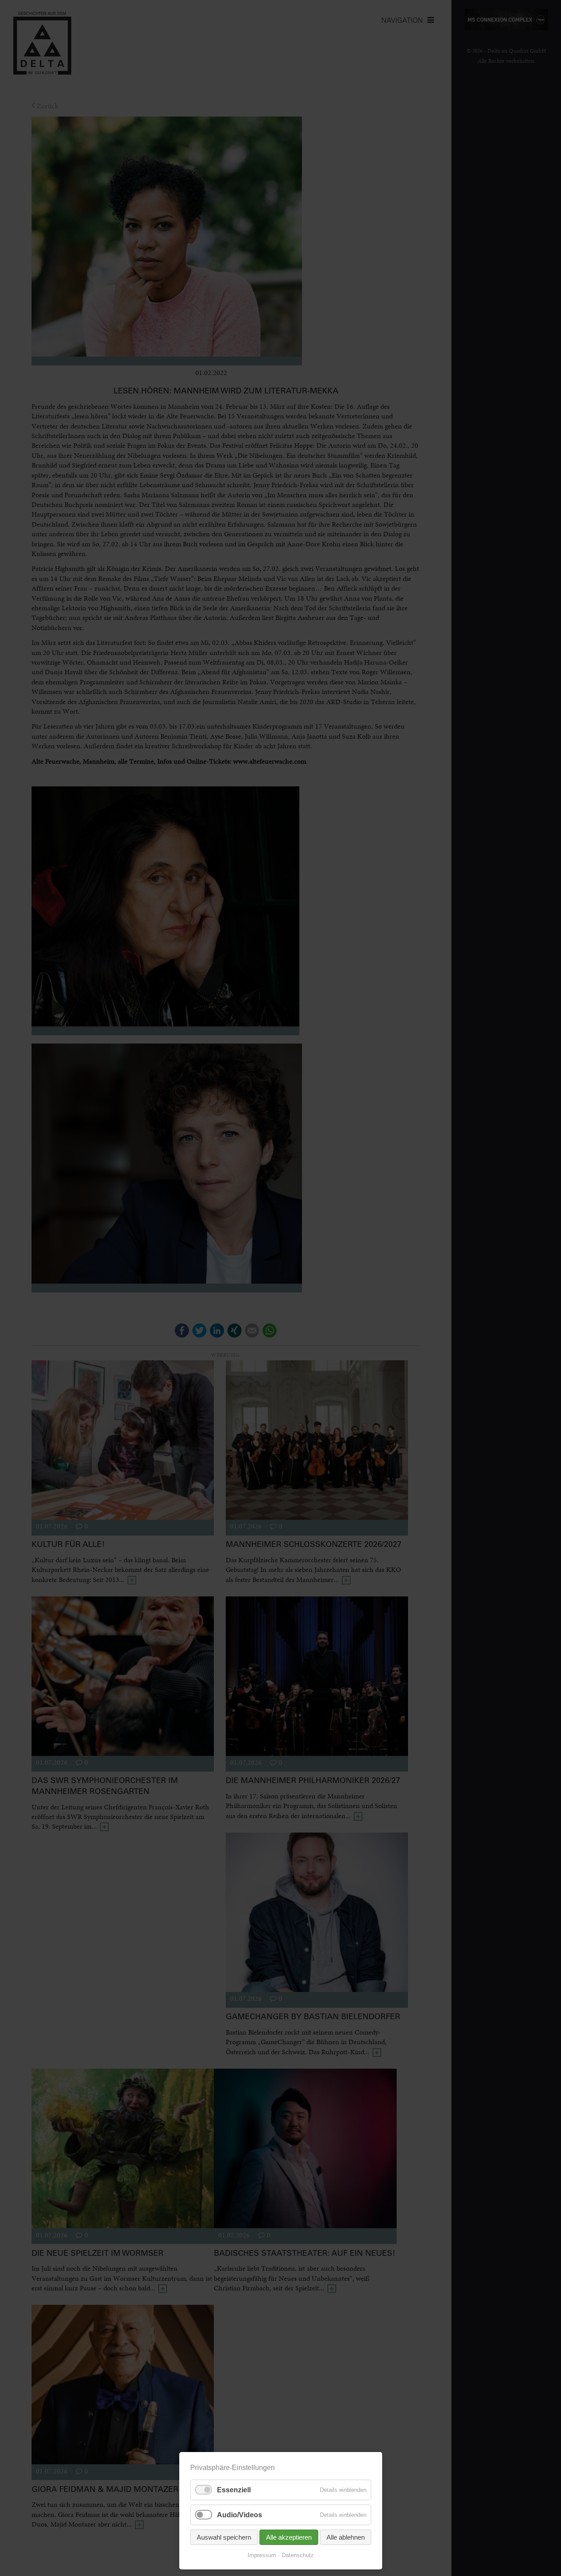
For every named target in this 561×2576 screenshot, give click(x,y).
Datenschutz (298, 2555)
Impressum (262, 2555)
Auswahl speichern (224, 2537)
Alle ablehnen (346, 2537)
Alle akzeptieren (289, 2537)
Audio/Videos (240, 2515)
